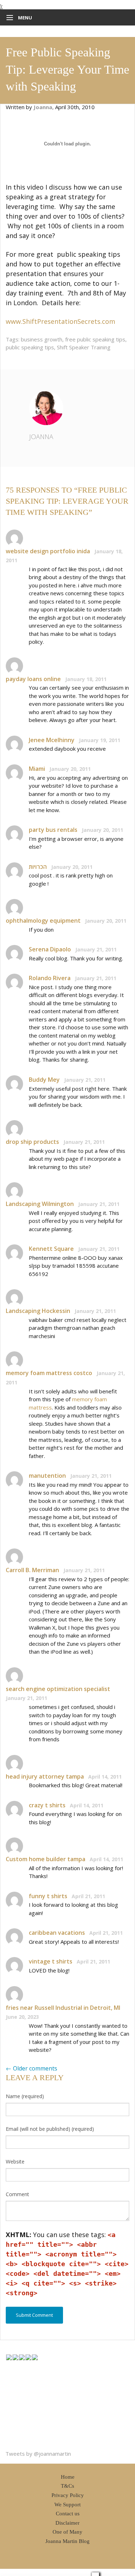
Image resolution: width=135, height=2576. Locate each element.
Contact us (68, 2514)
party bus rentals (53, 830)
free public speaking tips (95, 339)
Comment (17, 2194)
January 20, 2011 (70, 769)
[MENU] (8, 18)
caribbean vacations (57, 1933)
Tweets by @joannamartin (38, 2454)
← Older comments (31, 2068)
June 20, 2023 (22, 2017)
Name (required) (25, 2096)
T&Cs (67, 2486)
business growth (42, 339)
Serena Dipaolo (50, 949)
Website (15, 2162)
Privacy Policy (68, 2495)
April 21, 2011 (88, 1896)
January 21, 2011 (96, 949)
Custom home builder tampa (46, 1859)
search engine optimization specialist (58, 1689)
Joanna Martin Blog (67, 2541)
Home (68, 2477)
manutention (47, 1476)
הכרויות (38, 867)
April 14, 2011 (105, 1777)
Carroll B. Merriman (32, 1570)
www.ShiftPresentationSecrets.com (60, 321)
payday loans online (33, 679)
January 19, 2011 (100, 740)
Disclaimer (67, 2523)
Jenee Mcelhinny (52, 740)
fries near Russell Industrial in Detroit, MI (63, 2008)
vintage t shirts (51, 1961)
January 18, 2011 (86, 679)
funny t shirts (48, 1896)
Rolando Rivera (50, 978)
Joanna (41, 437)
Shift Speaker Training (84, 347)
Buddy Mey (44, 1080)
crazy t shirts (47, 1805)
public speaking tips (30, 347)
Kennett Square (51, 1249)
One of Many (67, 2532)
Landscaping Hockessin (38, 1311)
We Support (67, 2505)
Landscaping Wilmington (40, 1204)
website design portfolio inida (48, 551)
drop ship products (32, 1142)
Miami (37, 769)
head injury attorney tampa (45, 1776)
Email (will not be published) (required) (50, 2129)
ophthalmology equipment (43, 921)
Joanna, (44, 107)
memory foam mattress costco (49, 1373)
